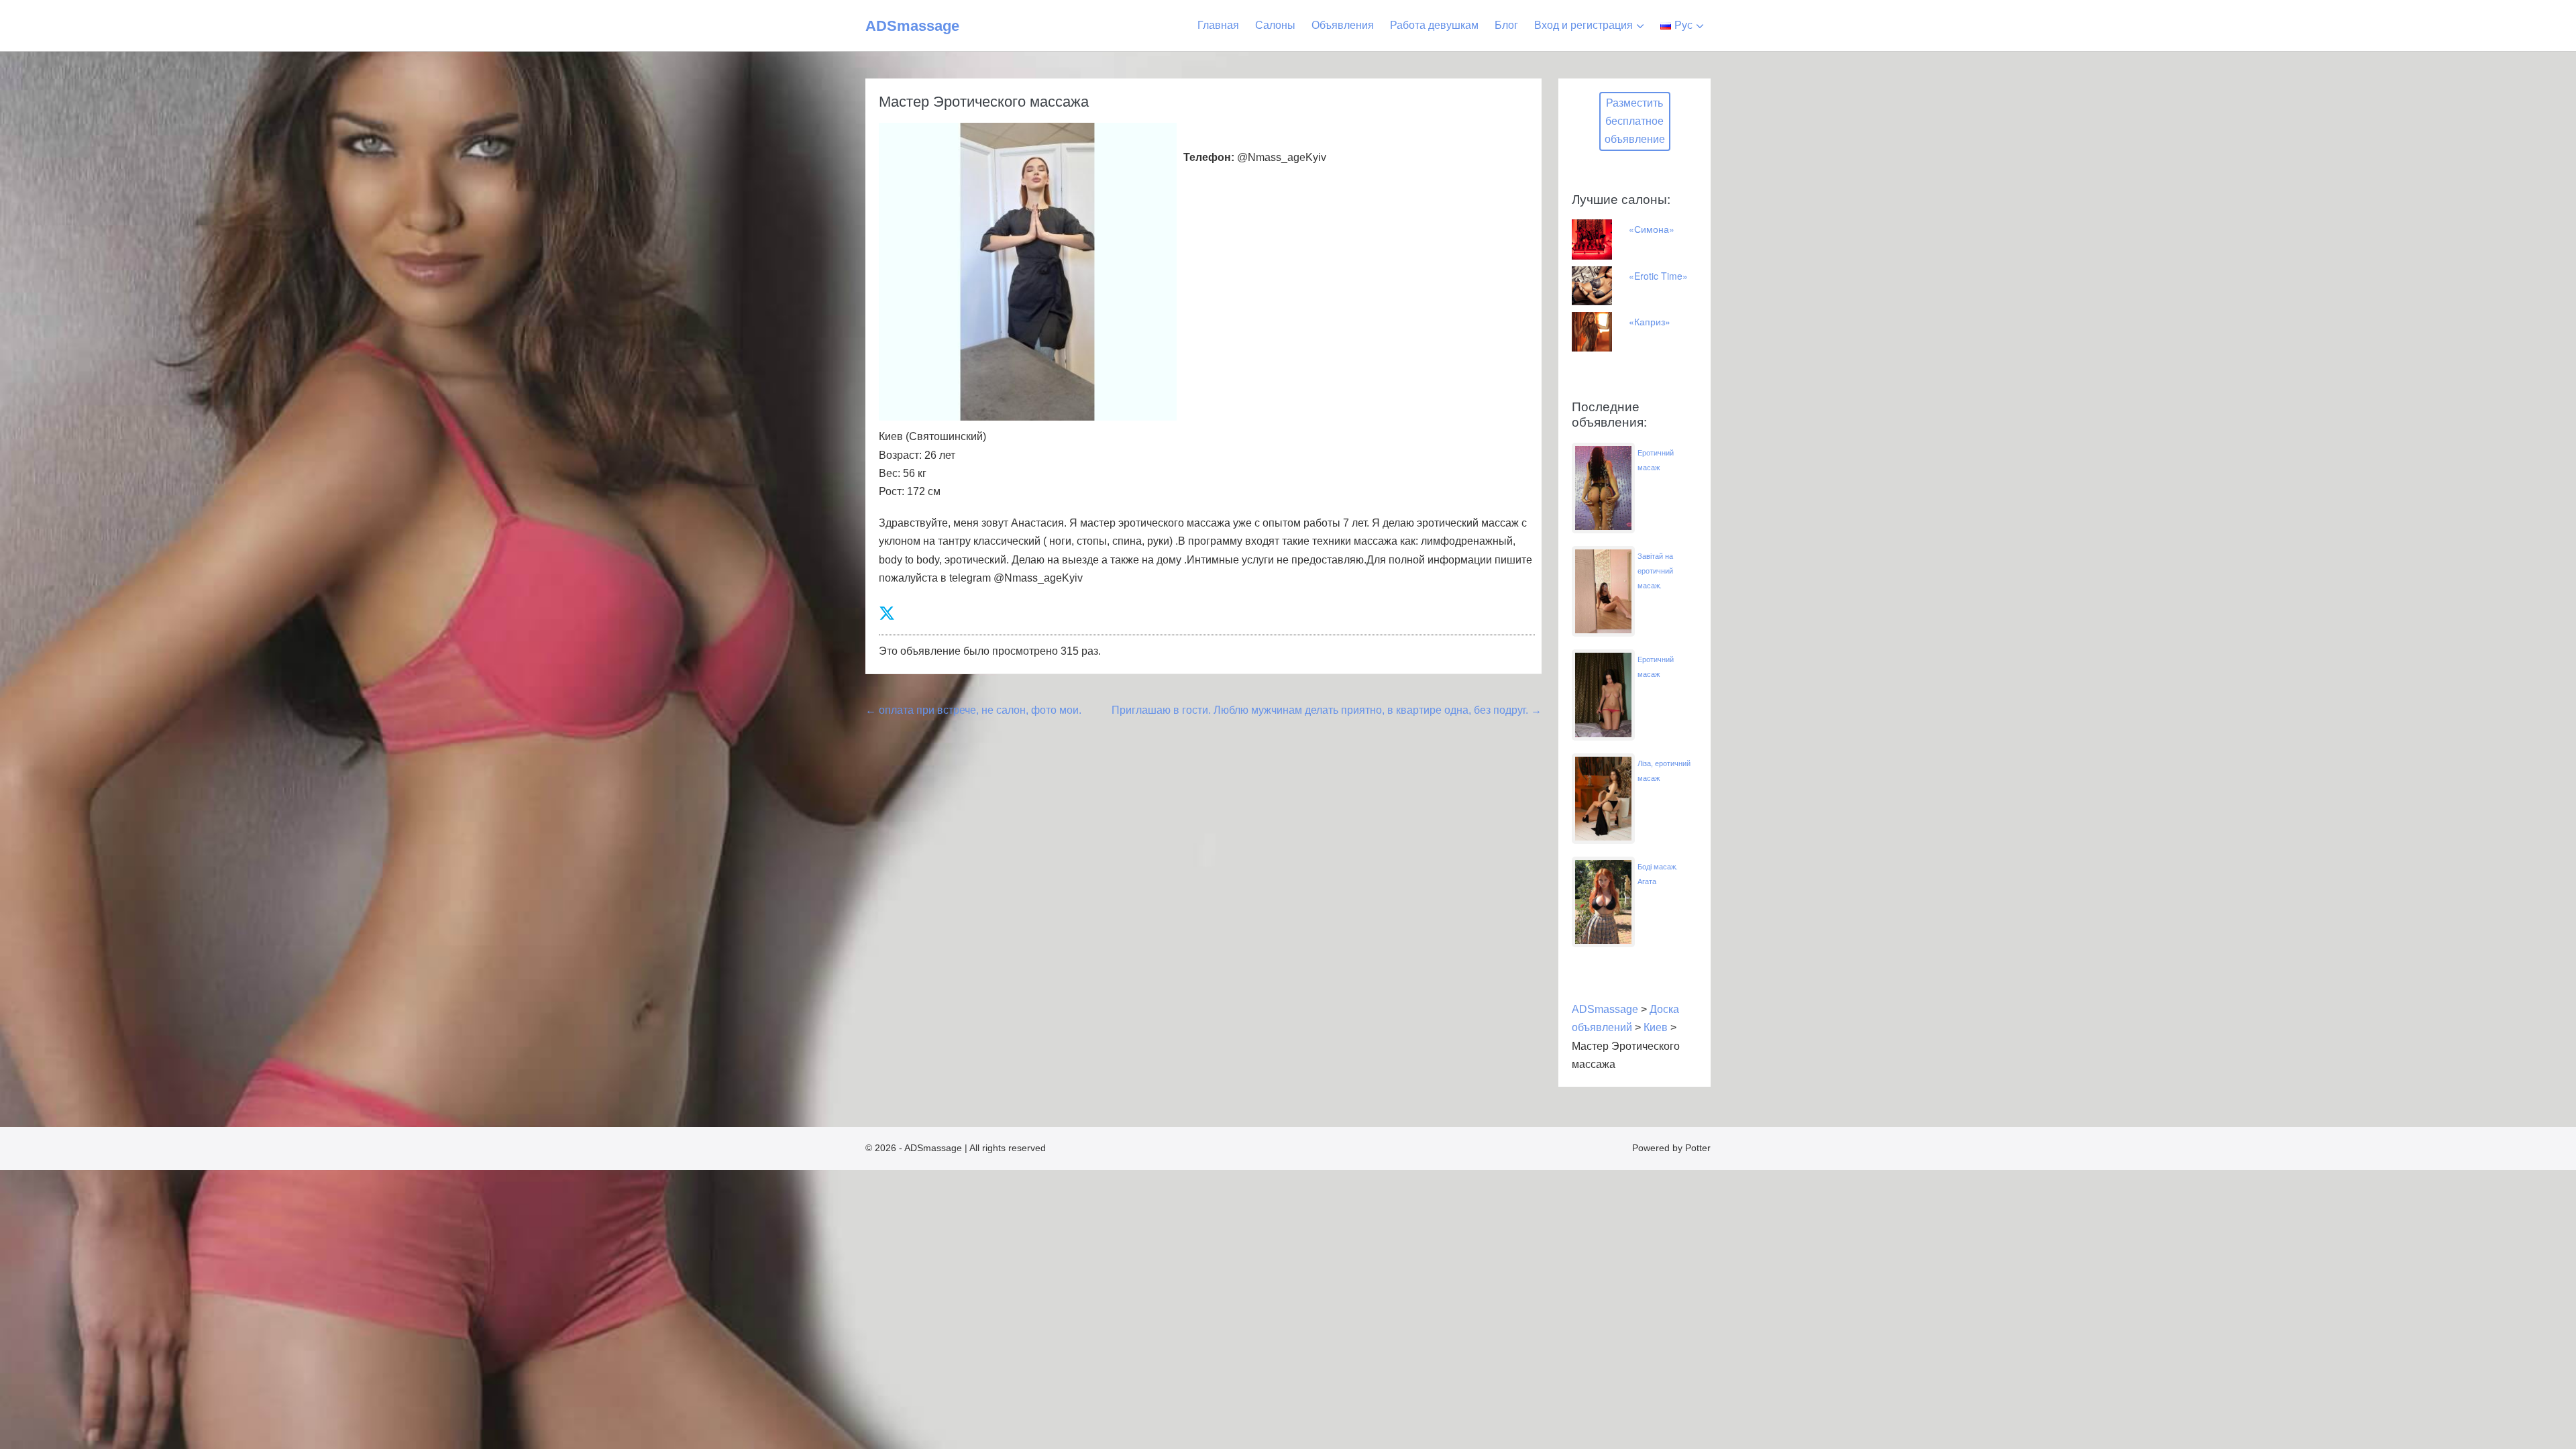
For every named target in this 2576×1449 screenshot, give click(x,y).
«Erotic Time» (1658, 276)
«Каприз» (1650, 321)
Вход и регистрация (1584, 25)
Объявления (1343, 25)
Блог (1506, 25)
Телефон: (1209, 157)
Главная (1218, 25)
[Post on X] (887, 613)
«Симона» (1652, 229)
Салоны (1275, 25)
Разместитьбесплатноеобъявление (1635, 121)
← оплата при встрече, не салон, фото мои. (973, 710)
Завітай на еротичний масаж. (1655, 571)
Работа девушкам (1434, 25)
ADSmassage (912, 26)
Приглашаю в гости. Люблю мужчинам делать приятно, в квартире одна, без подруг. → (1327, 710)
